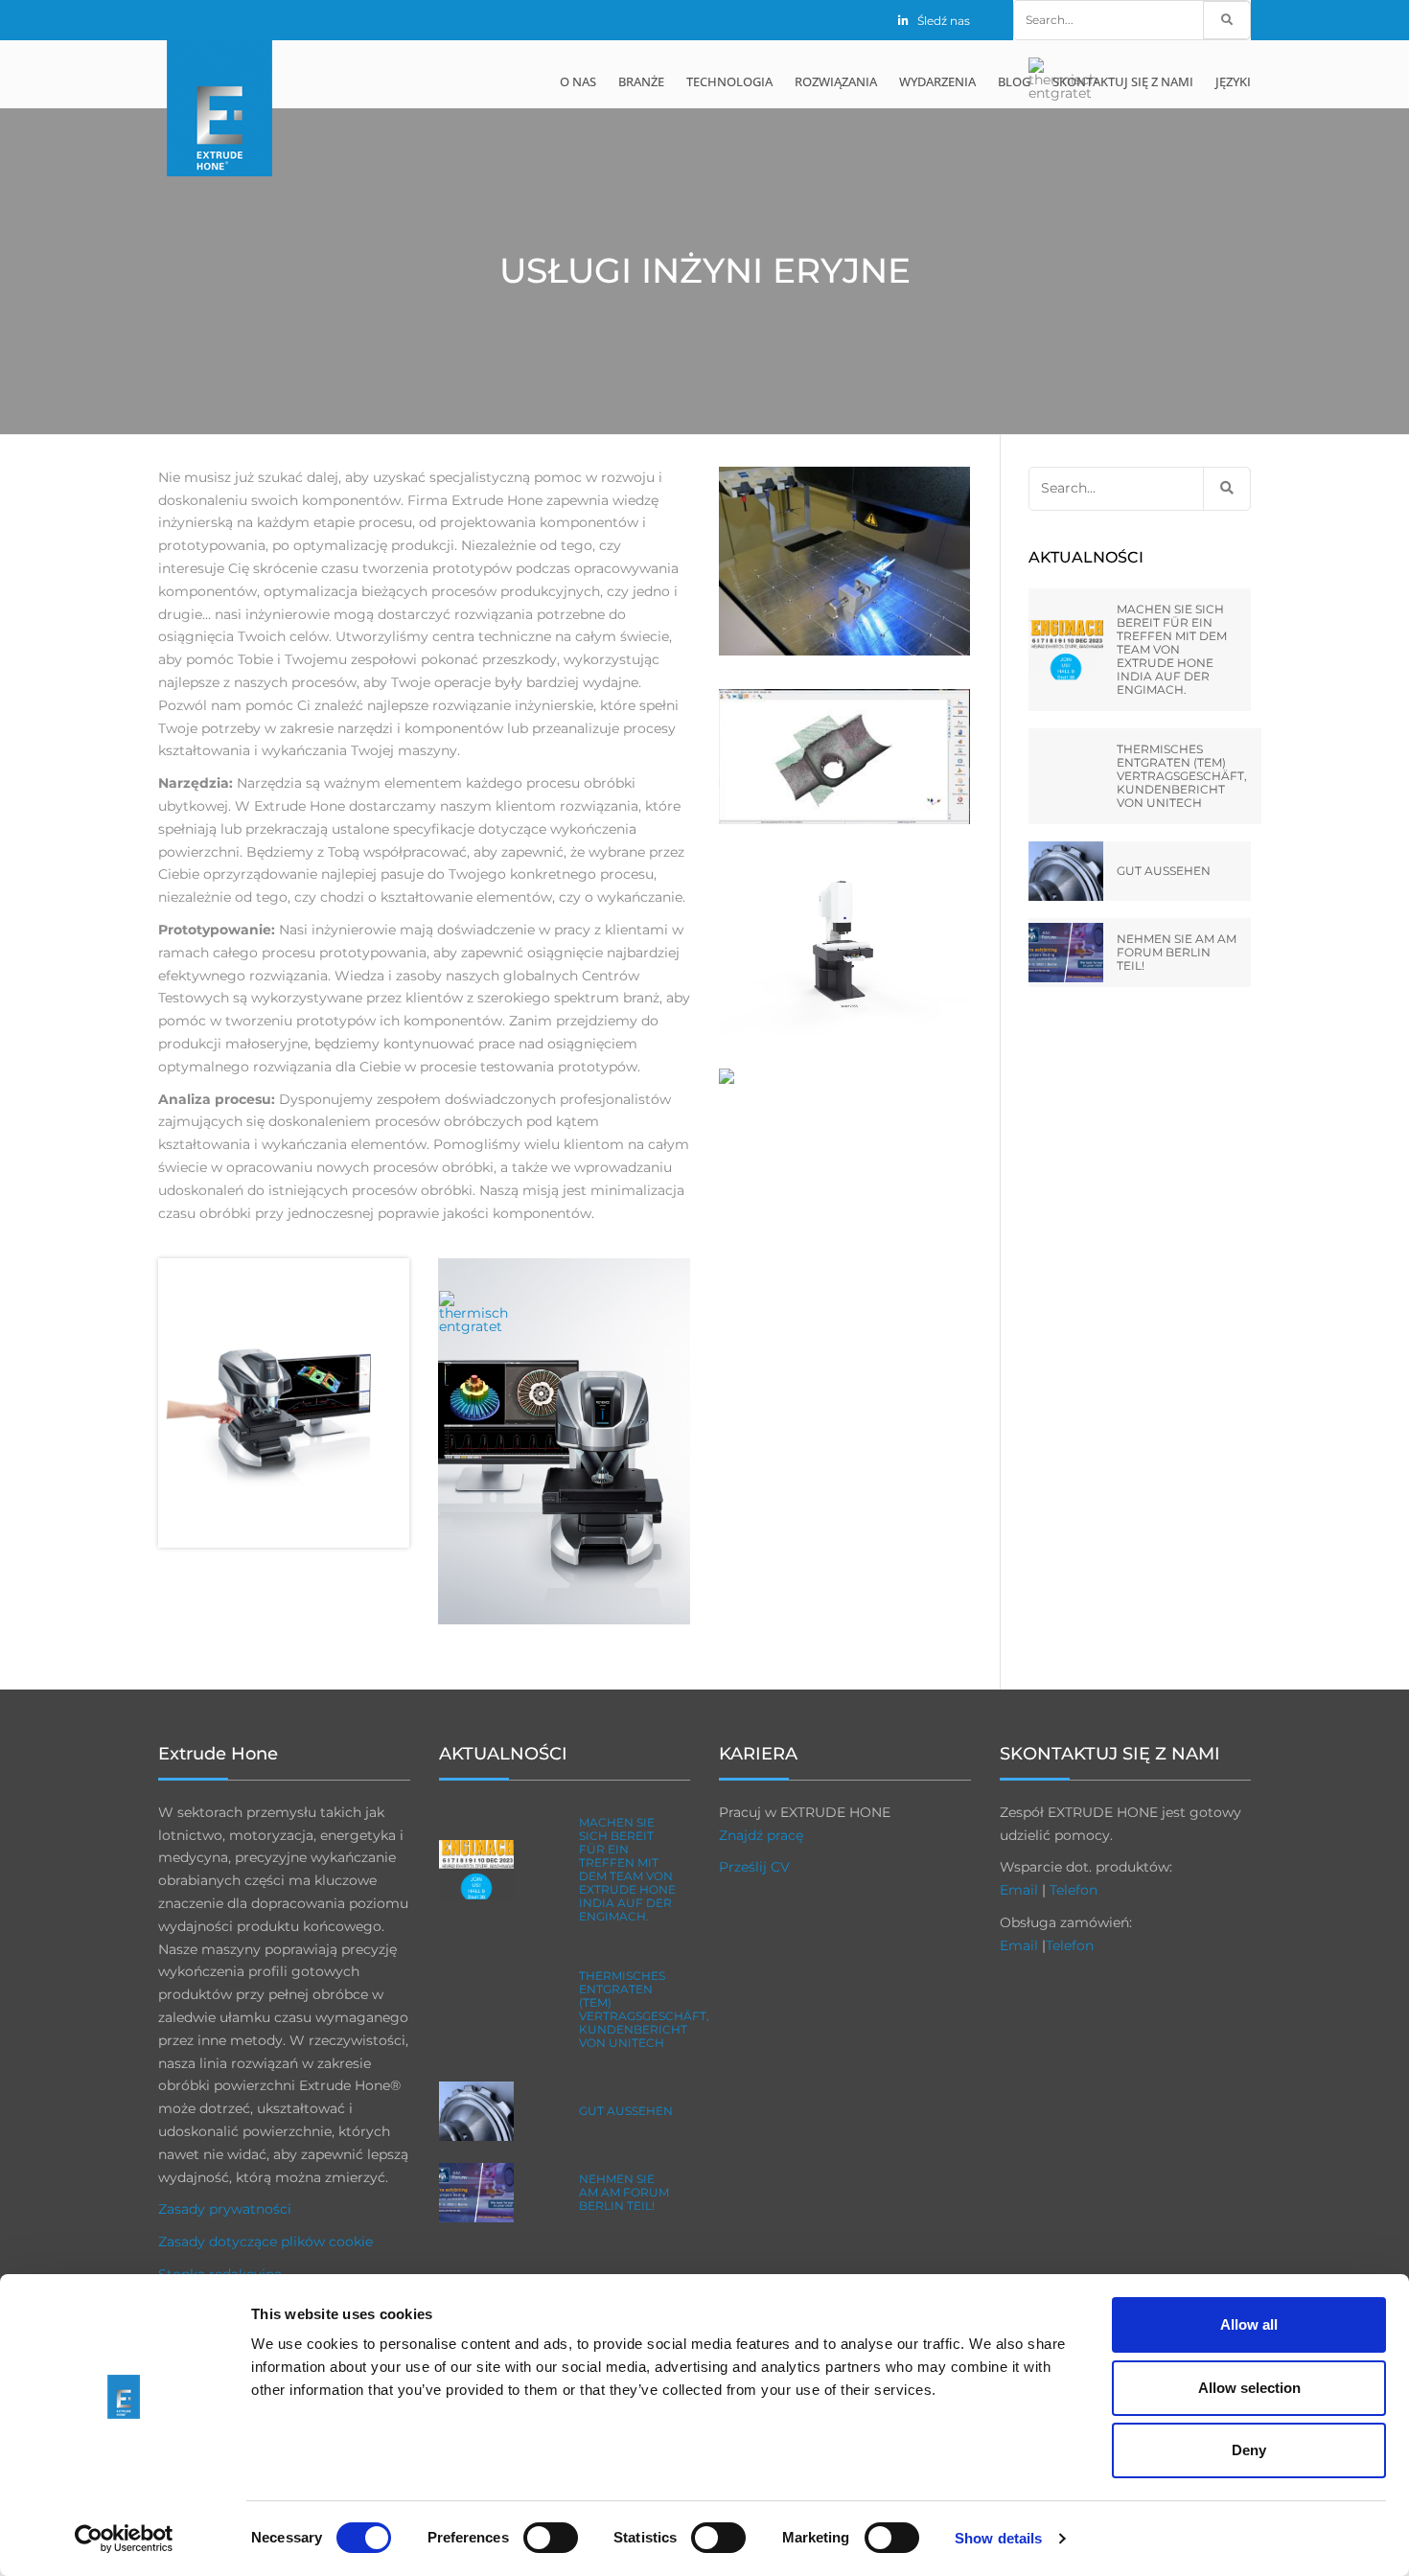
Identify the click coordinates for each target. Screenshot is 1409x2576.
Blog (1014, 81)
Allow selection (1249, 2388)
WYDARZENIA (937, 81)
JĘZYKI (1233, 81)
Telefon (1074, 1890)
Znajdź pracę (761, 1835)
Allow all (1249, 2324)
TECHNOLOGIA (729, 81)
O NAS (578, 81)
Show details (998, 2538)
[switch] (551, 2538)
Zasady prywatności (225, 2209)
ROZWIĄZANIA (836, 81)
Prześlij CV (754, 1867)
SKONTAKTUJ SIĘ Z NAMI (1123, 81)
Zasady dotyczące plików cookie (266, 2242)
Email (1019, 1890)
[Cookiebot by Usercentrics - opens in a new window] (124, 2539)
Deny (1249, 2450)
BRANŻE (641, 81)
